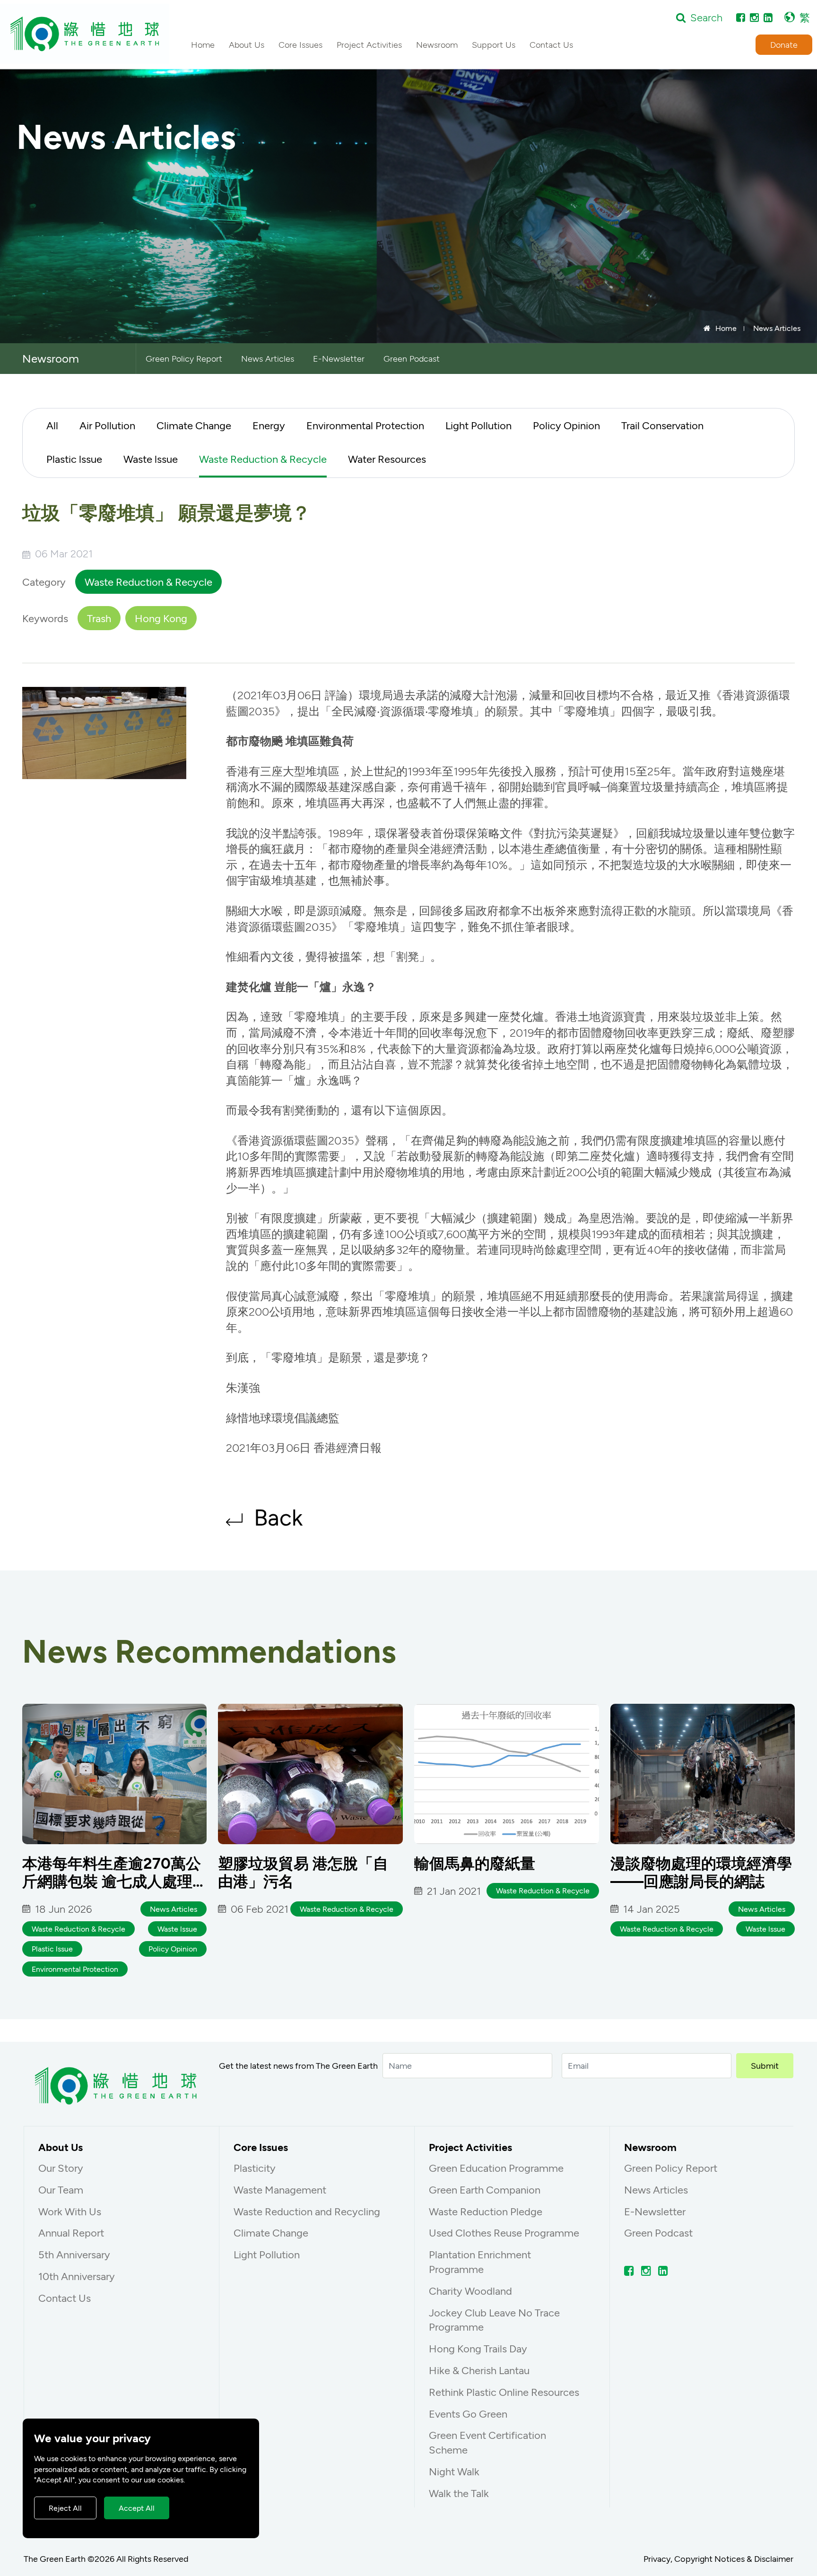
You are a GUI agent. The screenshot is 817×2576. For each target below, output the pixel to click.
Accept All (137, 2508)
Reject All (65, 2508)
